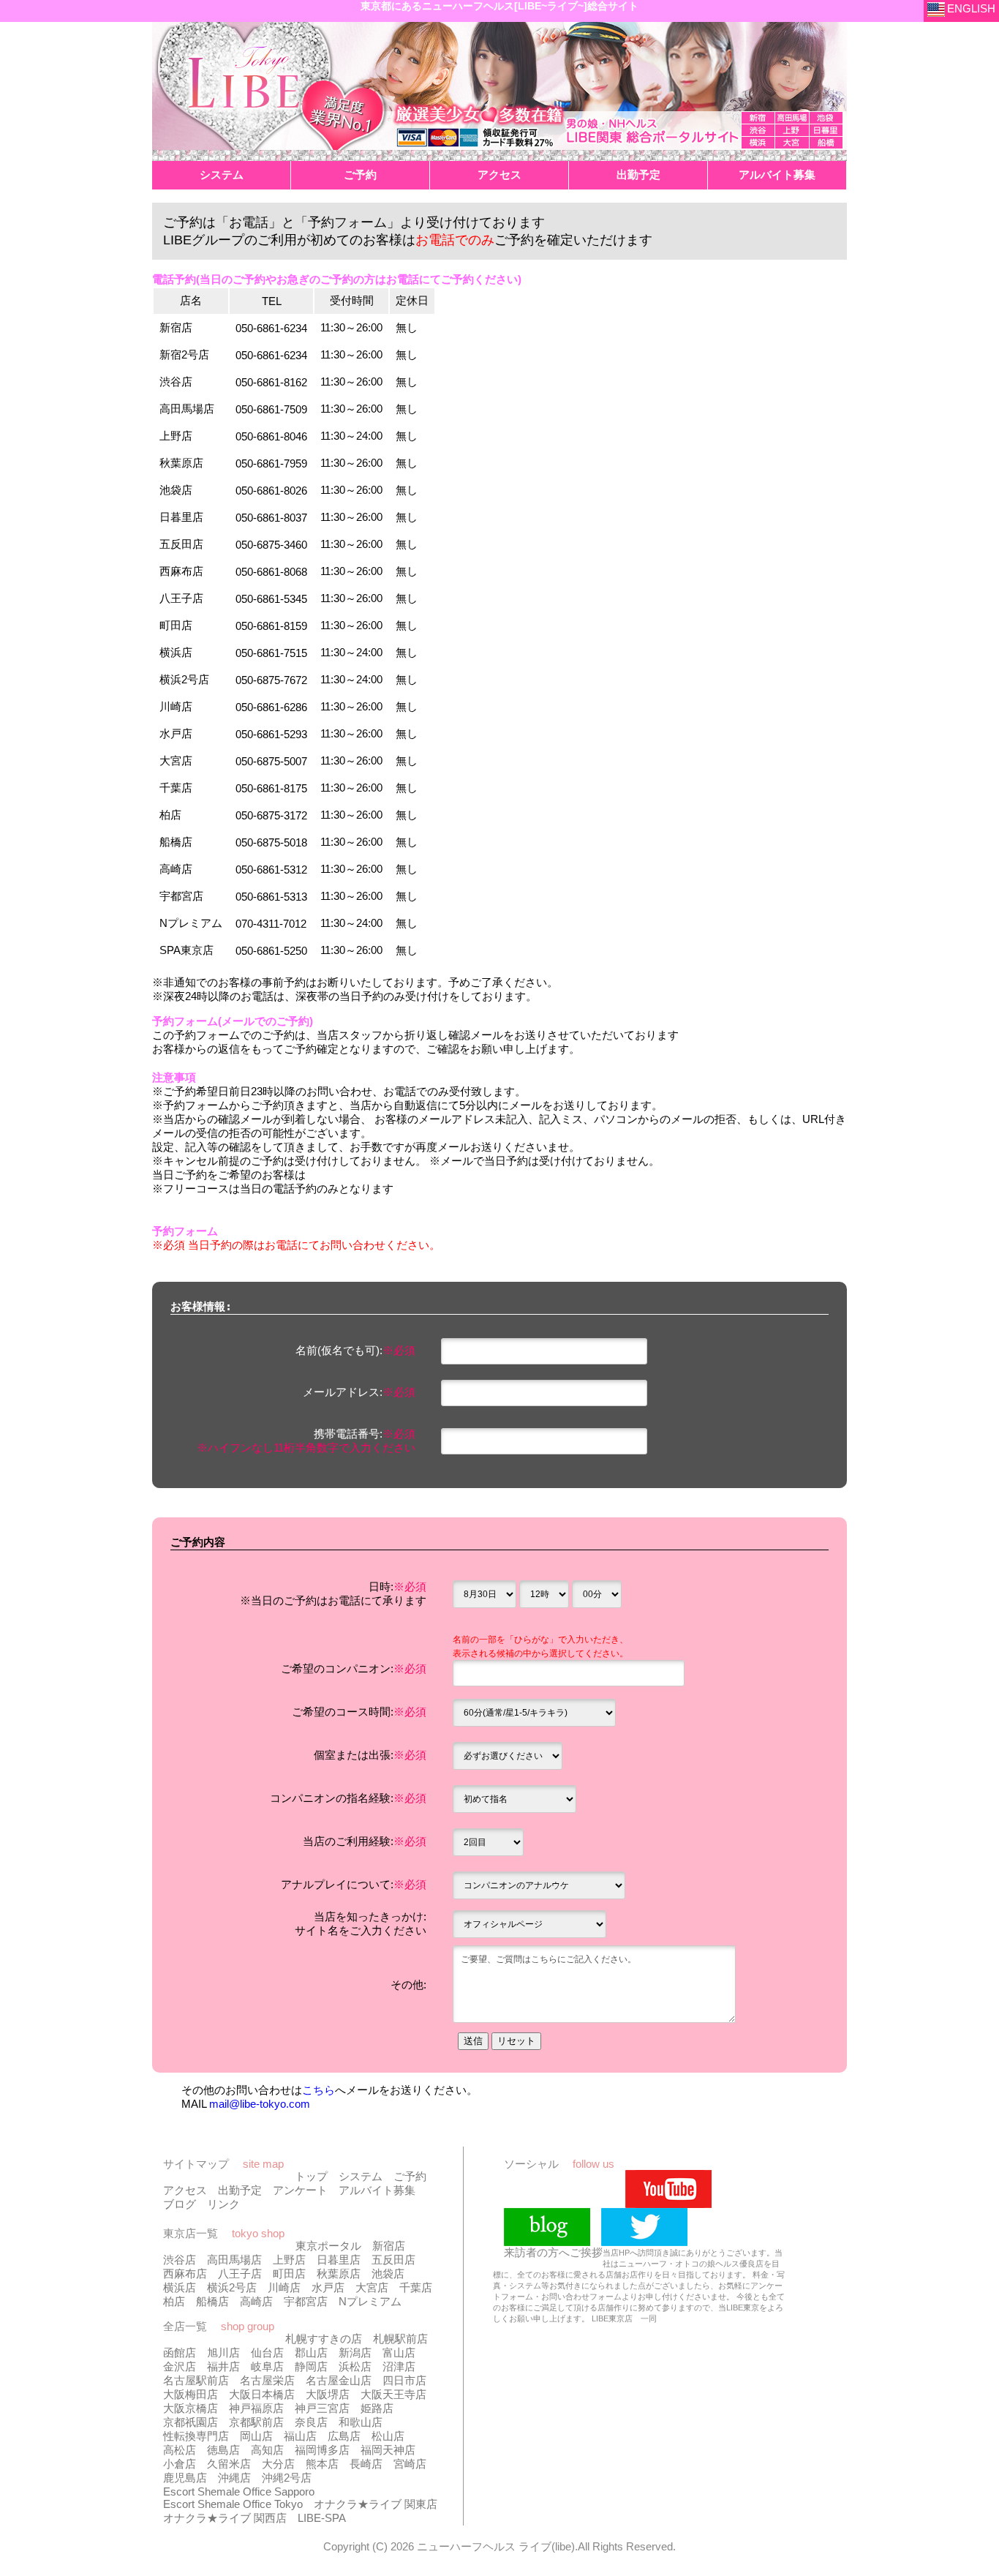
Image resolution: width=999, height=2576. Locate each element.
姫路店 (377, 2408)
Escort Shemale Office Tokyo (233, 2504)
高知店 (267, 2450)
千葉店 (416, 2287)
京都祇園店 (191, 2422)
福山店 (300, 2436)
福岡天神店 (388, 2450)
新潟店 (355, 2352)
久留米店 (229, 2464)
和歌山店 (361, 2422)
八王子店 (240, 2273)
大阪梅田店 (191, 2394)
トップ (311, 2176)
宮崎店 (410, 2464)
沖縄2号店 (287, 2478)
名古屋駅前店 (196, 2380)
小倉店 (180, 2464)
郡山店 (311, 2352)
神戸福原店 (256, 2408)
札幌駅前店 (400, 2339)
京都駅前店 (256, 2422)
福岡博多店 (322, 2450)
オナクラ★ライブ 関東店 (376, 2504)
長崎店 (366, 2464)
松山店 (388, 2436)
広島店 (344, 2436)
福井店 (223, 2366)
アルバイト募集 (377, 2190)
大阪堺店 (328, 2394)
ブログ (180, 2204)
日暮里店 (339, 2260)
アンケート (300, 2190)
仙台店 (267, 2352)
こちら (318, 2090)
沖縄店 (234, 2478)
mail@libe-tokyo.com (260, 2104)
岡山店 (256, 2436)
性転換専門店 (196, 2436)
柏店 (174, 2301)
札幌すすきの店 (324, 2339)
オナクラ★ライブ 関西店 (225, 2518)
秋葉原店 (339, 2273)
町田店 (289, 2273)
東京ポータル (328, 2246)
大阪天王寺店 (393, 2394)
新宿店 (389, 2246)
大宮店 (372, 2287)
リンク (223, 2204)
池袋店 (388, 2273)
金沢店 (180, 2366)
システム (361, 2176)
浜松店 (355, 2366)
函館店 (180, 2352)
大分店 (278, 2464)
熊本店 (322, 2464)
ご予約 (410, 2176)
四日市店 (404, 2380)
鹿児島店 (185, 2478)
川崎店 (284, 2287)
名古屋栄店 (267, 2380)
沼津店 (399, 2366)
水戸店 (328, 2287)
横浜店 (180, 2287)
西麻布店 (185, 2273)
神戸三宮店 (322, 2408)
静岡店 (311, 2366)
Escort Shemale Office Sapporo (239, 2491)
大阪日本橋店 (262, 2394)
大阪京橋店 (191, 2408)
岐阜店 (267, 2366)
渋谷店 (180, 2260)
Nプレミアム (370, 2301)
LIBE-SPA (322, 2518)
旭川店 (223, 2352)
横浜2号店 (232, 2287)
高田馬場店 (234, 2260)
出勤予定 (240, 2190)
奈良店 (311, 2422)
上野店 (289, 2260)
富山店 (399, 2352)
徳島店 (223, 2450)
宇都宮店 (306, 2301)
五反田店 (393, 2260)
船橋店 (212, 2301)
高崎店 (256, 2301)
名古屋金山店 (339, 2380)
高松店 (180, 2450)
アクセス (185, 2190)
